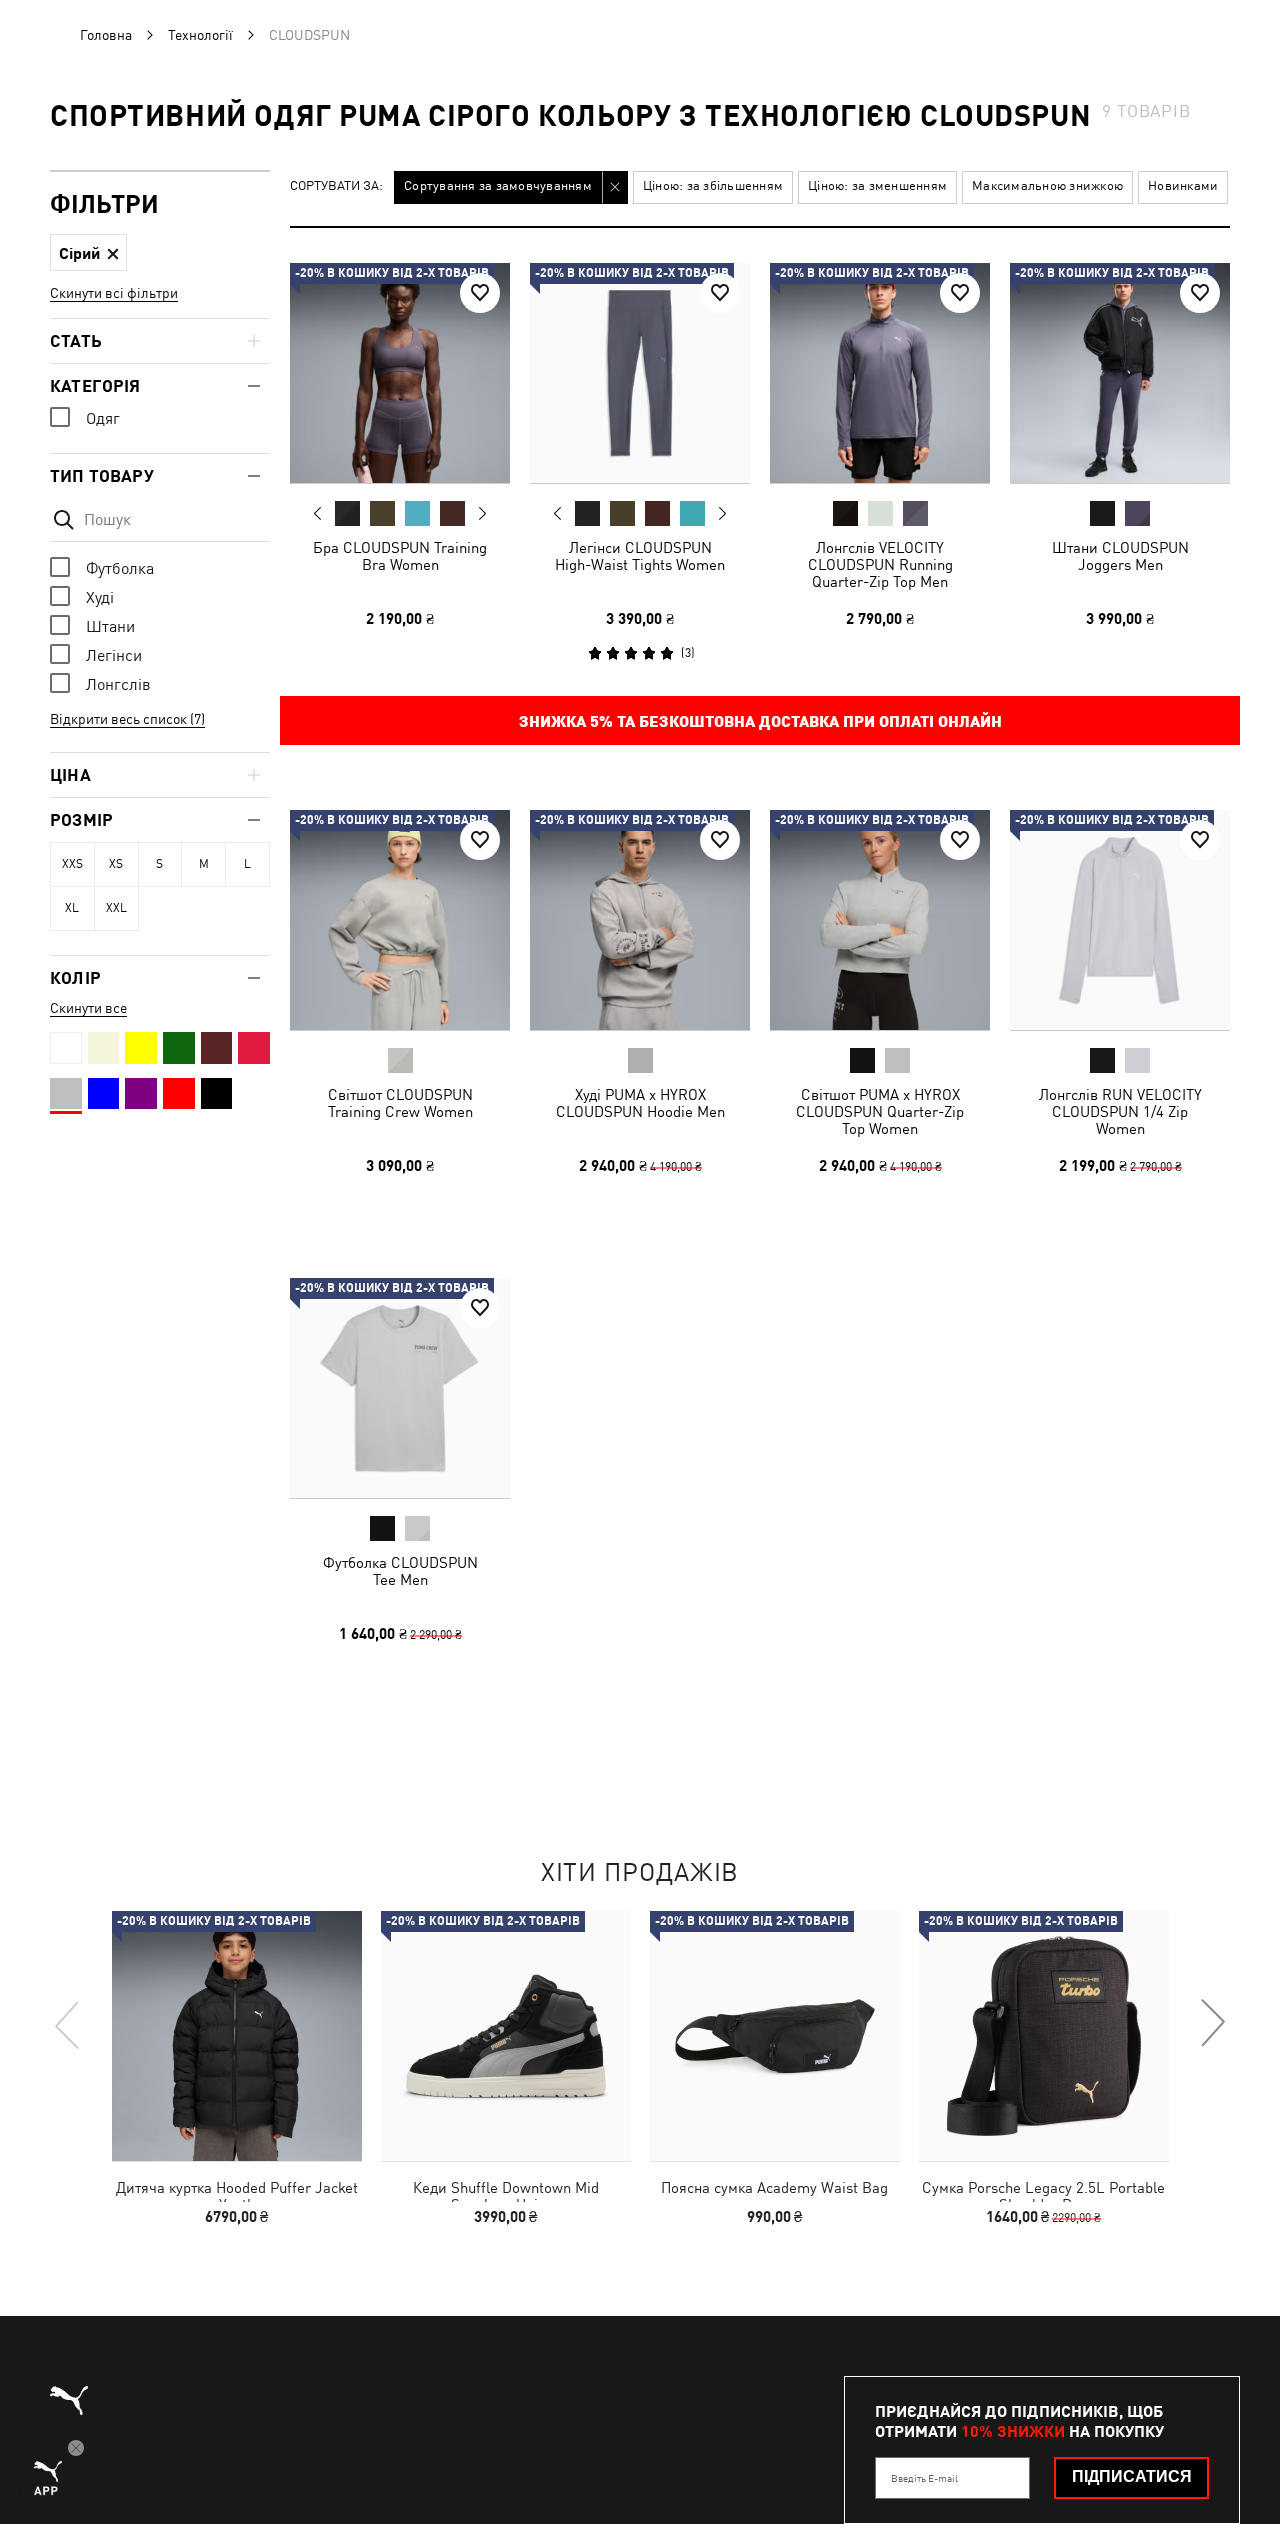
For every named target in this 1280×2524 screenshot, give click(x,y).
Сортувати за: (336, 186)
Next (482, 514)
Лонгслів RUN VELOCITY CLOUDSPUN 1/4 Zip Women (1120, 1111)
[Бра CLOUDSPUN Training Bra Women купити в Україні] (400, 373)
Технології (200, 35)
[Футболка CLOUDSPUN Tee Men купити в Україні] (400, 1388)
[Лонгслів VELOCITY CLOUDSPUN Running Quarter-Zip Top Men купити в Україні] (880, 373)
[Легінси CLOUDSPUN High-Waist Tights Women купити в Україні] (640, 373)
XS (116, 864)
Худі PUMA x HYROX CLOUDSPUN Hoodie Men (640, 1103)
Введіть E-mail (924, 2478)
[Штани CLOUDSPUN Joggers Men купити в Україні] (1120, 373)
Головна (106, 35)
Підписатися (1132, 2476)
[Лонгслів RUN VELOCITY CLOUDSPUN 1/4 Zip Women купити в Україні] (1120, 920)
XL (72, 908)
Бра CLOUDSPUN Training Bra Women (400, 556)
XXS (72, 864)
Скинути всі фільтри (114, 293)
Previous (318, 513)
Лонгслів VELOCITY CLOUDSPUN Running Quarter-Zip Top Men (880, 564)
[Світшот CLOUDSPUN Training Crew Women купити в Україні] (400, 920)
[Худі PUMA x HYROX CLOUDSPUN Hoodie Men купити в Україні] (640, 920)
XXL (116, 908)
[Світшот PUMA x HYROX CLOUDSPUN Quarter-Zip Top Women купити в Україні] (880, 920)
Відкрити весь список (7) (127, 719)
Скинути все (88, 1008)
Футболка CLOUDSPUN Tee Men (400, 1571)
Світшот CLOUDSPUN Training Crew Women (400, 1103)
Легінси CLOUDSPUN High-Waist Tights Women (640, 556)
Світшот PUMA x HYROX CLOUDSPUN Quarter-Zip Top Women (880, 1111)
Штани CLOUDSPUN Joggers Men (1120, 556)
